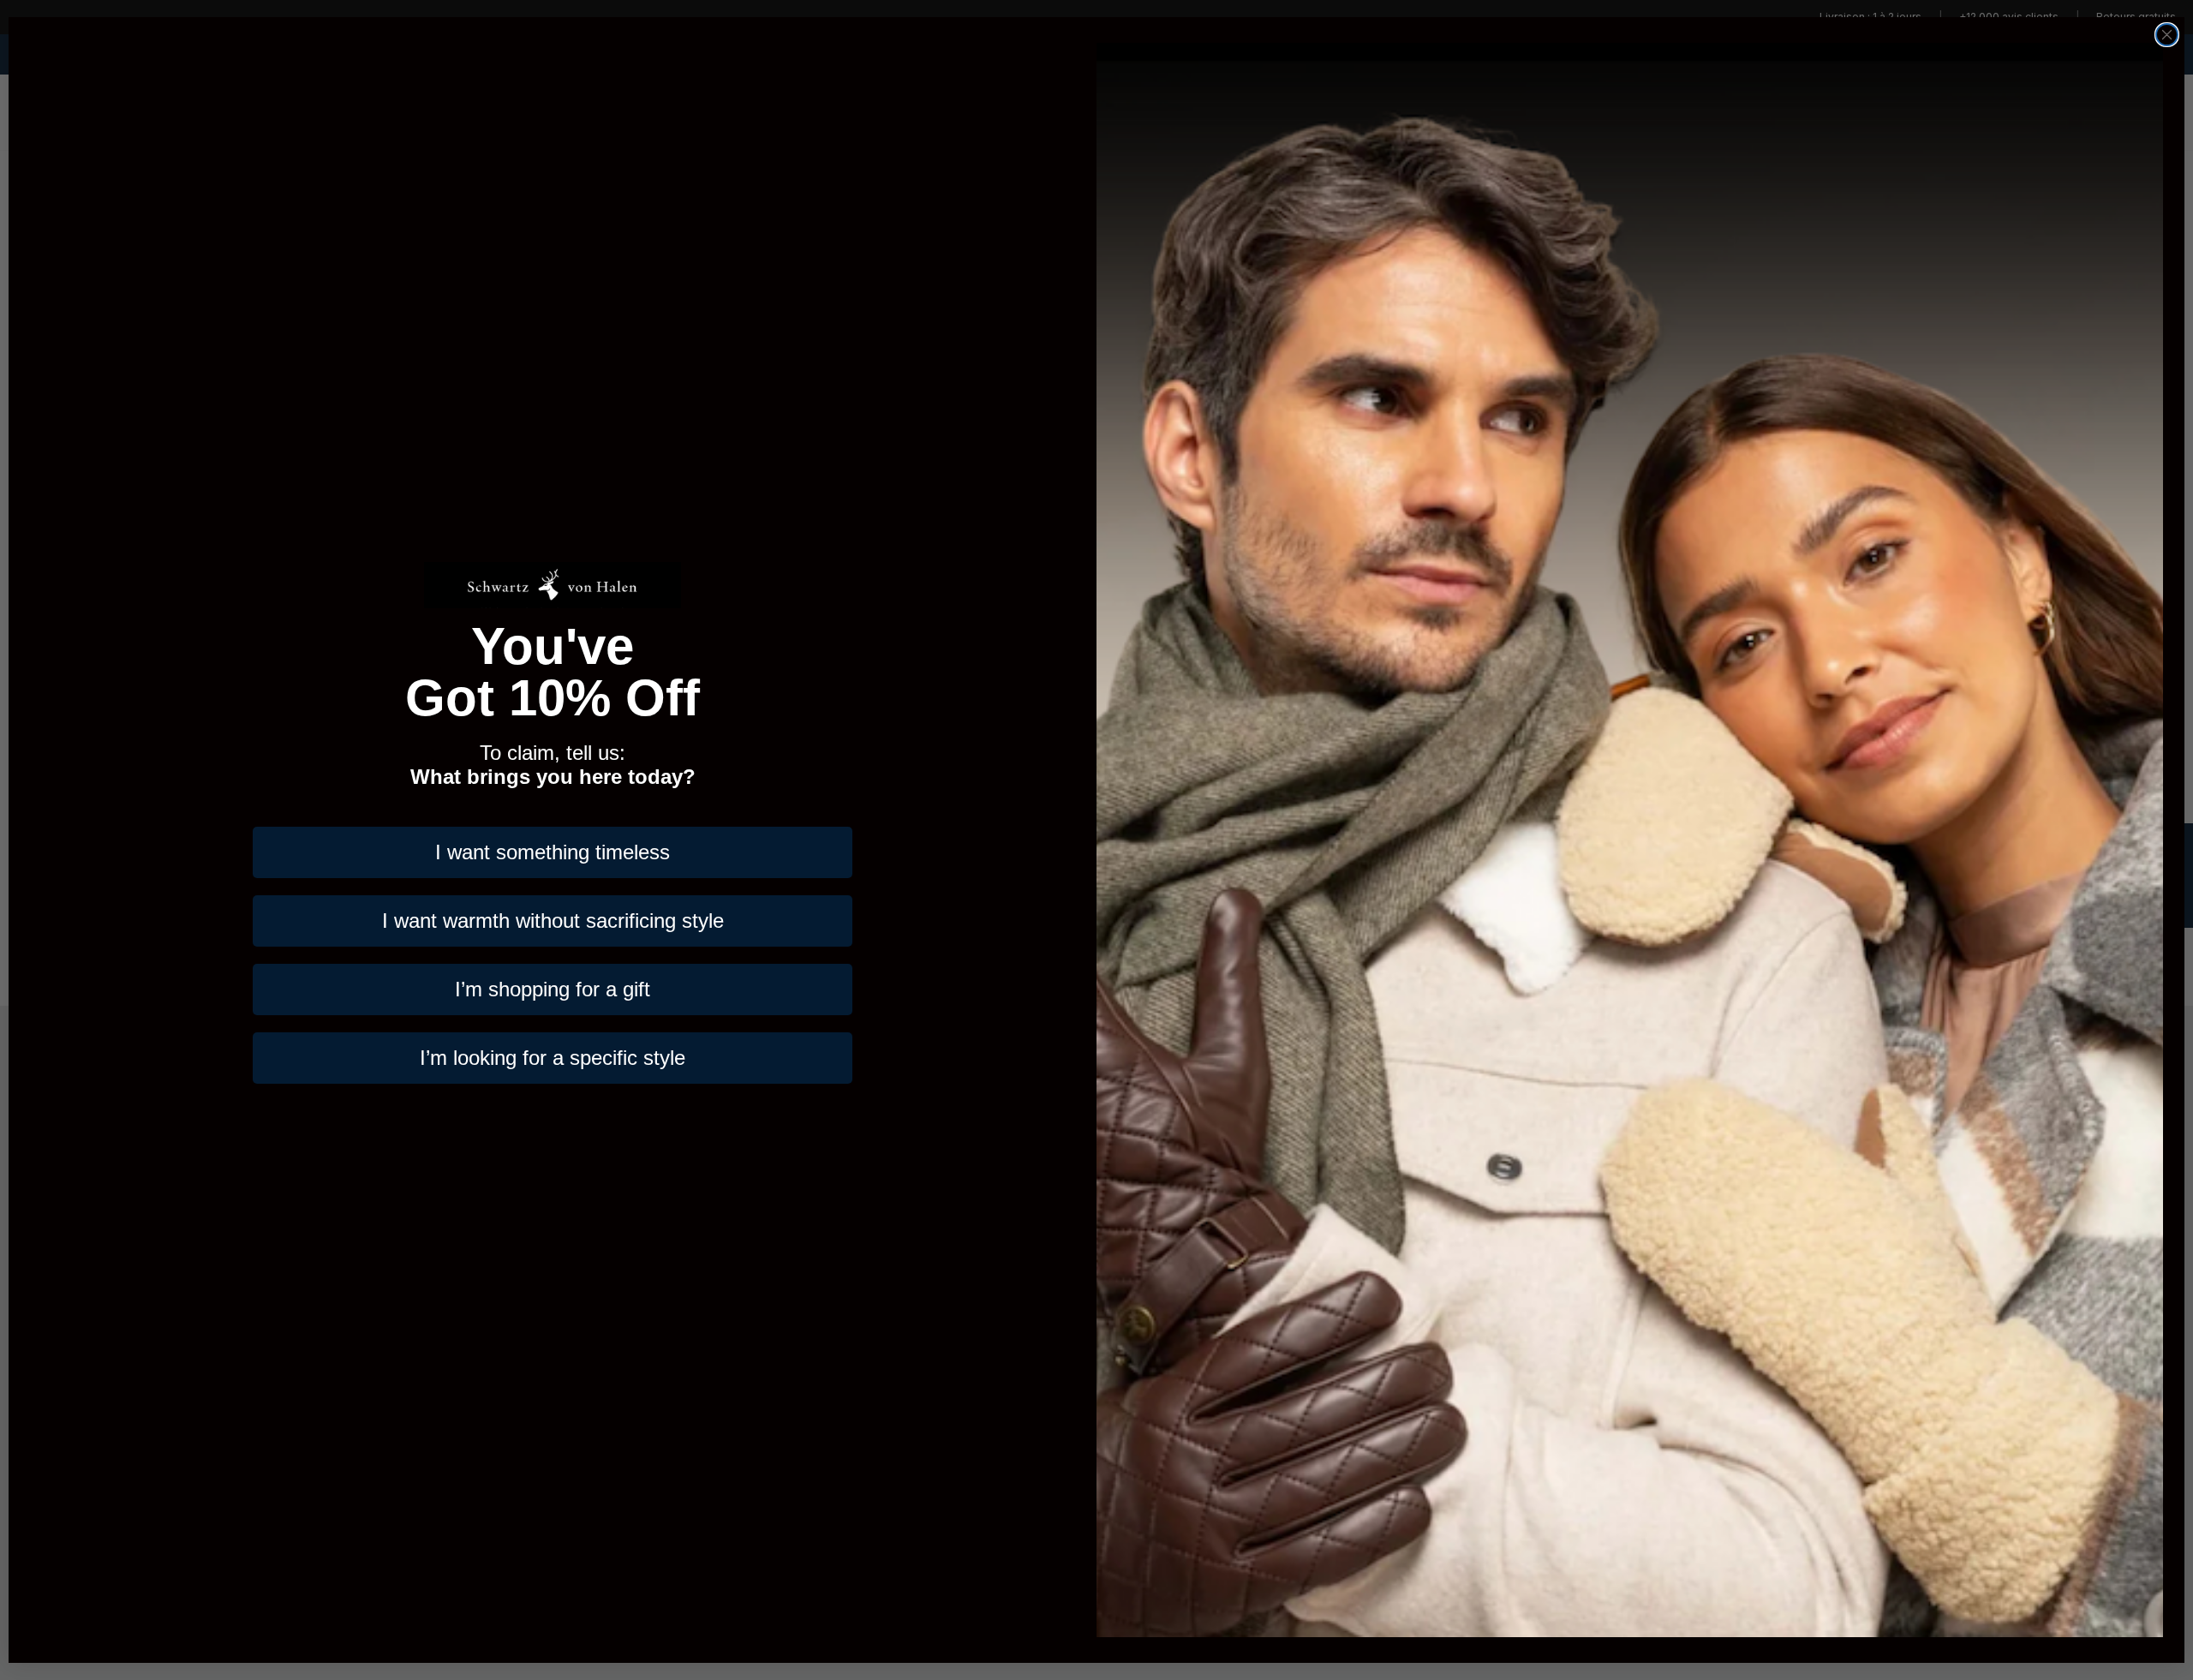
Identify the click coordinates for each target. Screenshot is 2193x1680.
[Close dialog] (2167, 35)
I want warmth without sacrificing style (553, 921)
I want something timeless (553, 852)
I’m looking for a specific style (553, 1058)
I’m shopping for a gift (553, 989)
